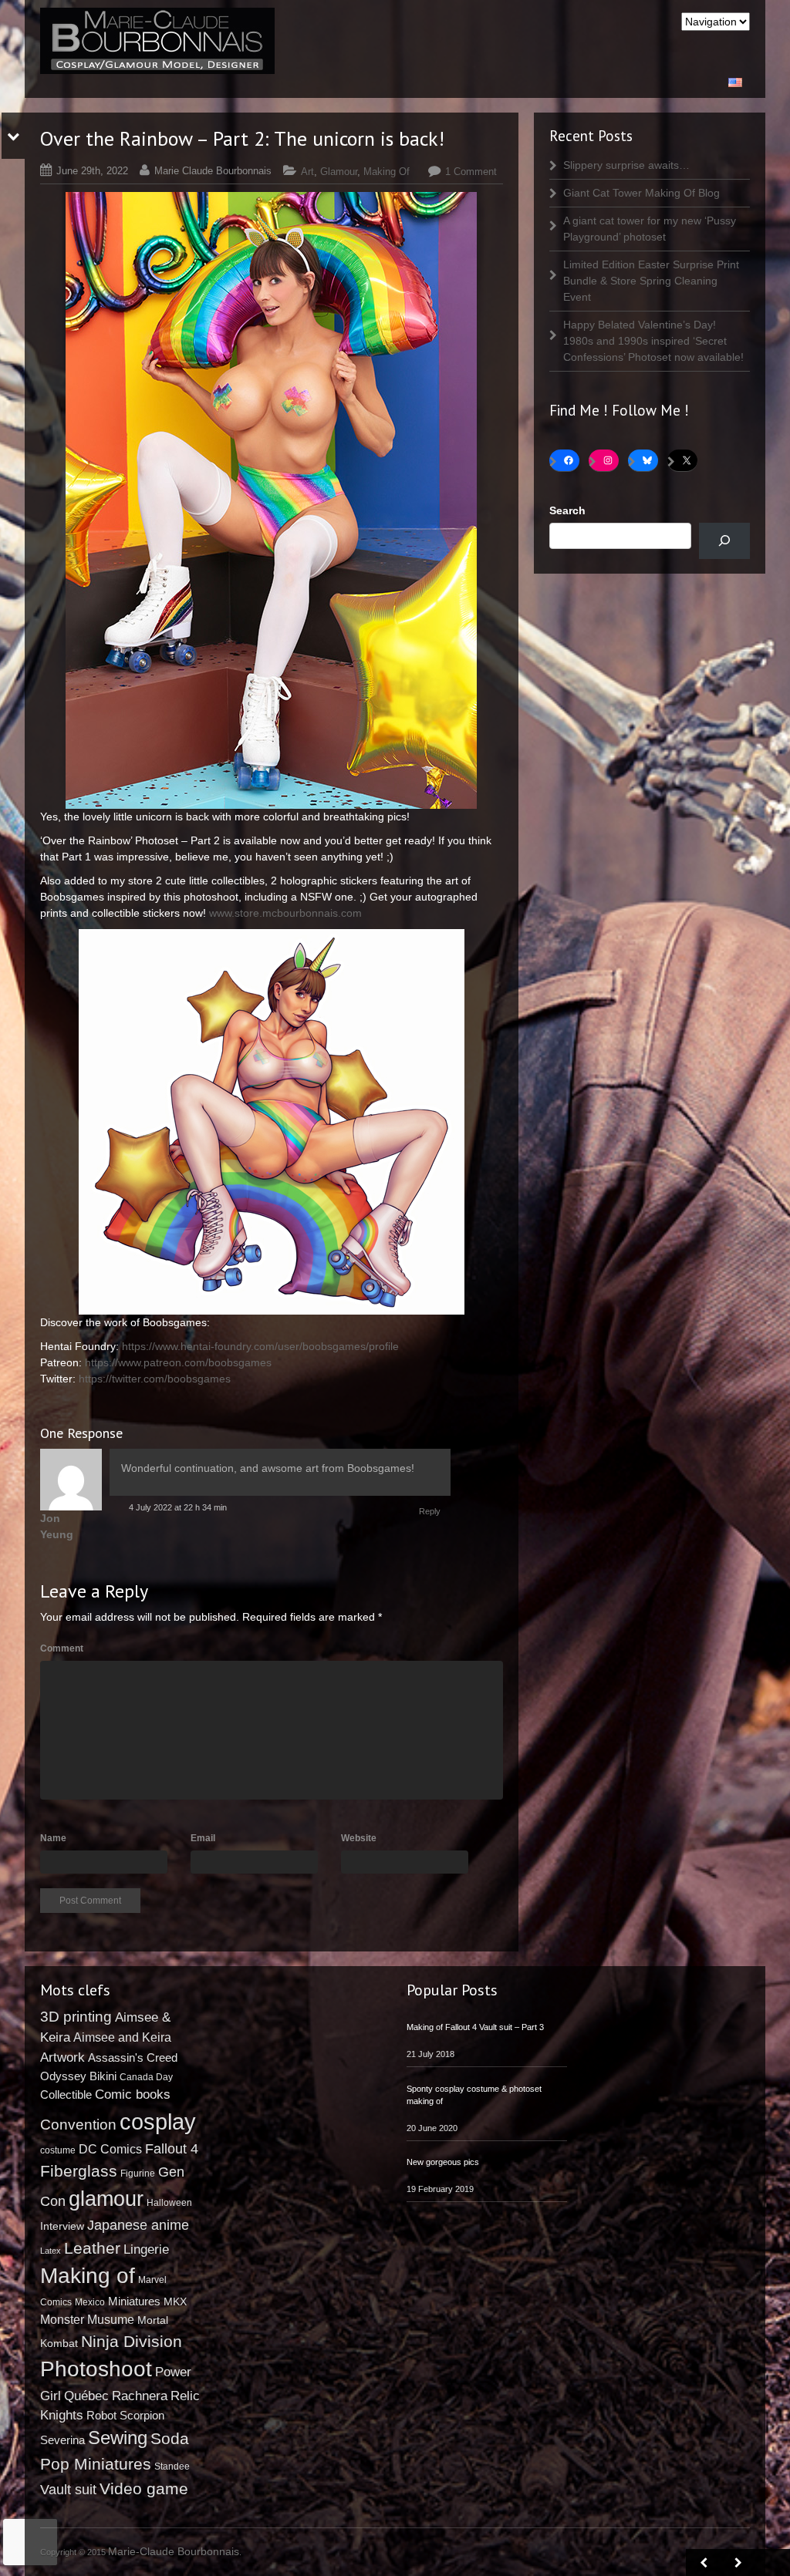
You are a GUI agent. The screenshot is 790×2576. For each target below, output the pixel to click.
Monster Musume (87, 2319)
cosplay (158, 2121)
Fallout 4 (172, 2149)
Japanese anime (138, 2225)
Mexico (90, 2302)
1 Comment (471, 172)
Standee (172, 2467)
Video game (144, 2488)
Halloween (169, 2203)
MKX (175, 2302)
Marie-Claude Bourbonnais (174, 2551)
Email (203, 1838)
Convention (78, 2125)
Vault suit (68, 2490)
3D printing (76, 2017)
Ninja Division (132, 2341)
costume (58, 2150)
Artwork (62, 2057)
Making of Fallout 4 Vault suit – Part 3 (475, 2027)
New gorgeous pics (443, 2162)
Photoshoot (96, 2369)
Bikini (103, 2076)
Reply (430, 1511)
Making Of (387, 172)
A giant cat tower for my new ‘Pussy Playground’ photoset (650, 229)
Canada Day (146, 2077)
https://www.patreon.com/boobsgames (178, 1362)
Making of (88, 2276)
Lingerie (146, 2249)
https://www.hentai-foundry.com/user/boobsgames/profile (260, 1346)
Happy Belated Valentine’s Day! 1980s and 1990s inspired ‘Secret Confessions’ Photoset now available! (653, 341)
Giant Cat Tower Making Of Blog (641, 193)
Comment (62, 1648)
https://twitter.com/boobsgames (155, 1379)
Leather (92, 2248)
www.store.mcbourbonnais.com (285, 913)
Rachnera (140, 2396)
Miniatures (134, 2301)
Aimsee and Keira (122, 2037)
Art (307, 172)
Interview (62, 2226)
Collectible (66, 2094)
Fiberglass (79, 2171)
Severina (62, 2440)
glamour (106, 2199)
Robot (101, 2416)
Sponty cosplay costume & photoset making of (474, 2095)
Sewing (118, 2438)
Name (53, 1838)
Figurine (138, 2174)
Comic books (133, 2094)
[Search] (724, 541)
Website (359, 1838)
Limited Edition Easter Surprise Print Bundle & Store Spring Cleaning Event (651, 281)
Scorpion (142, 2415)
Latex (51, 2251)
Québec (86, 2396)
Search (567, 510)
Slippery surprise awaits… (626, 165)
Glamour (339, 172)
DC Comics (110, 2149)
